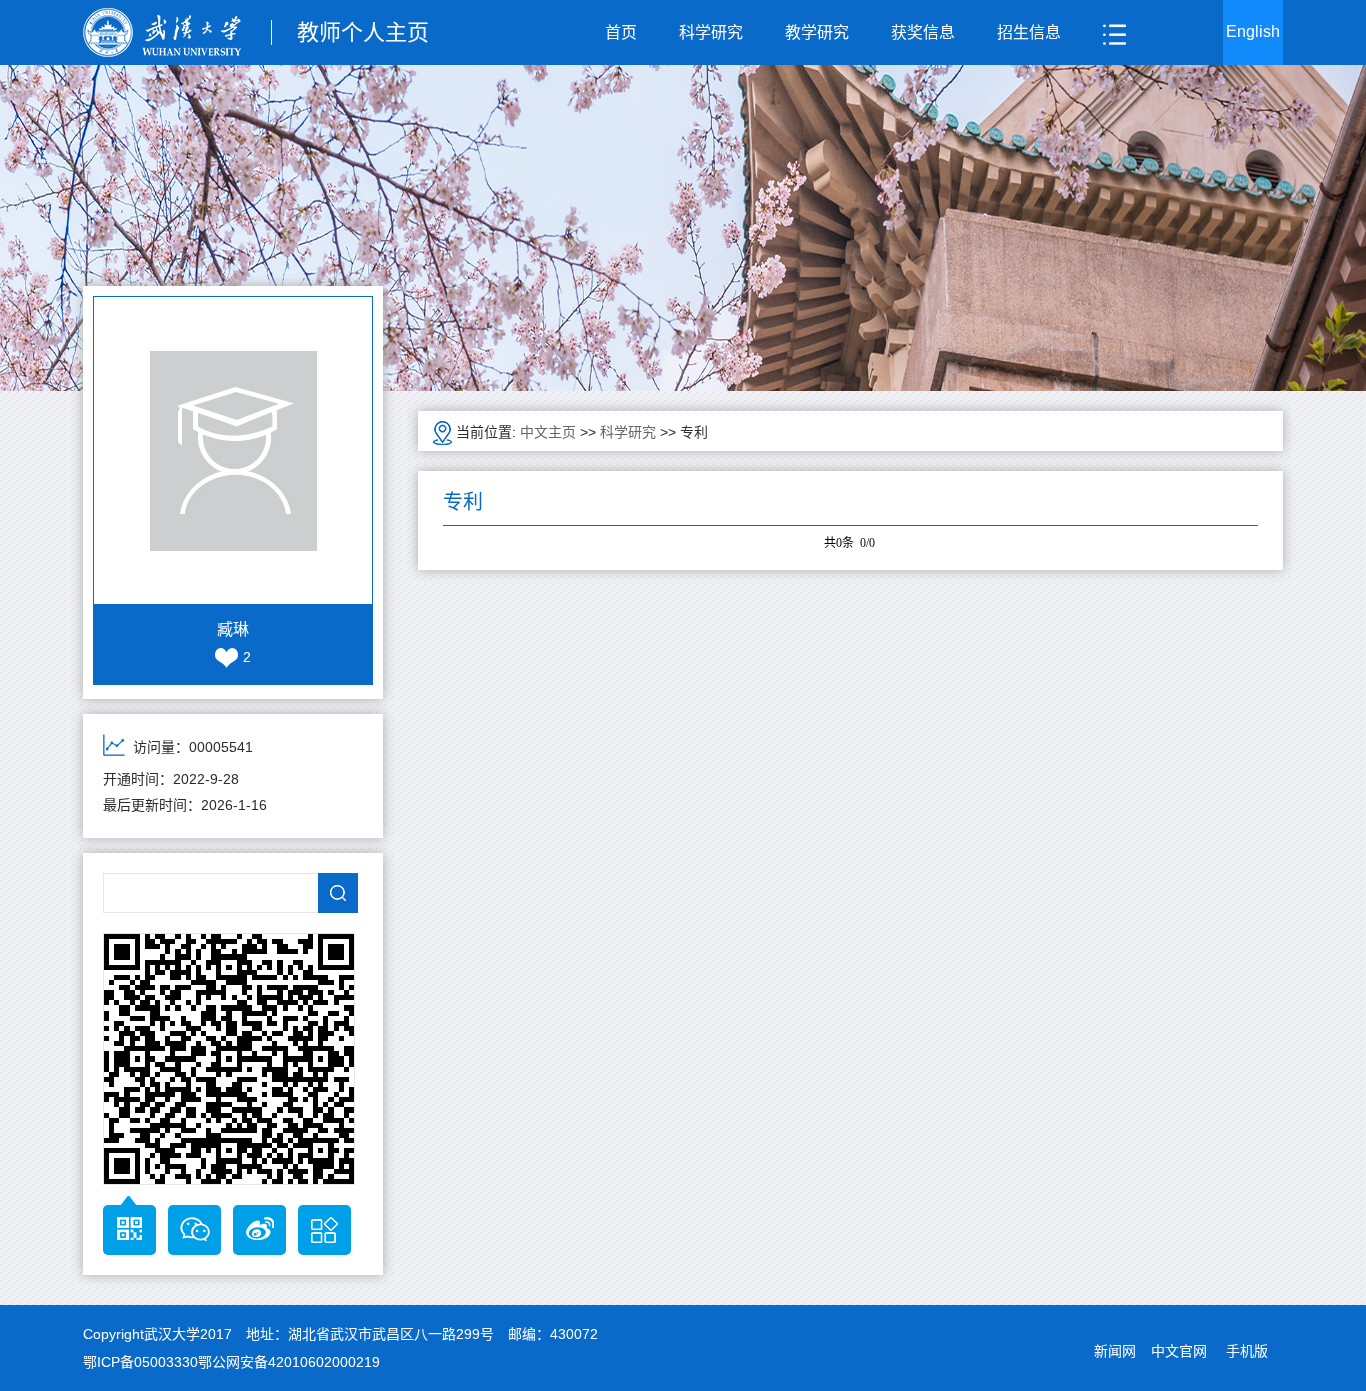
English (1253, 31)
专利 (694, 432)
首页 (621, 32)
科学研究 (711, 32)
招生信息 (1029, 32)
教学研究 (817, 32)
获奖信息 (923, 32)
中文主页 (548, 432)
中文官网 (1179, 1351)
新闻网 (1115, 1351)
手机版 (1247, 1351)
